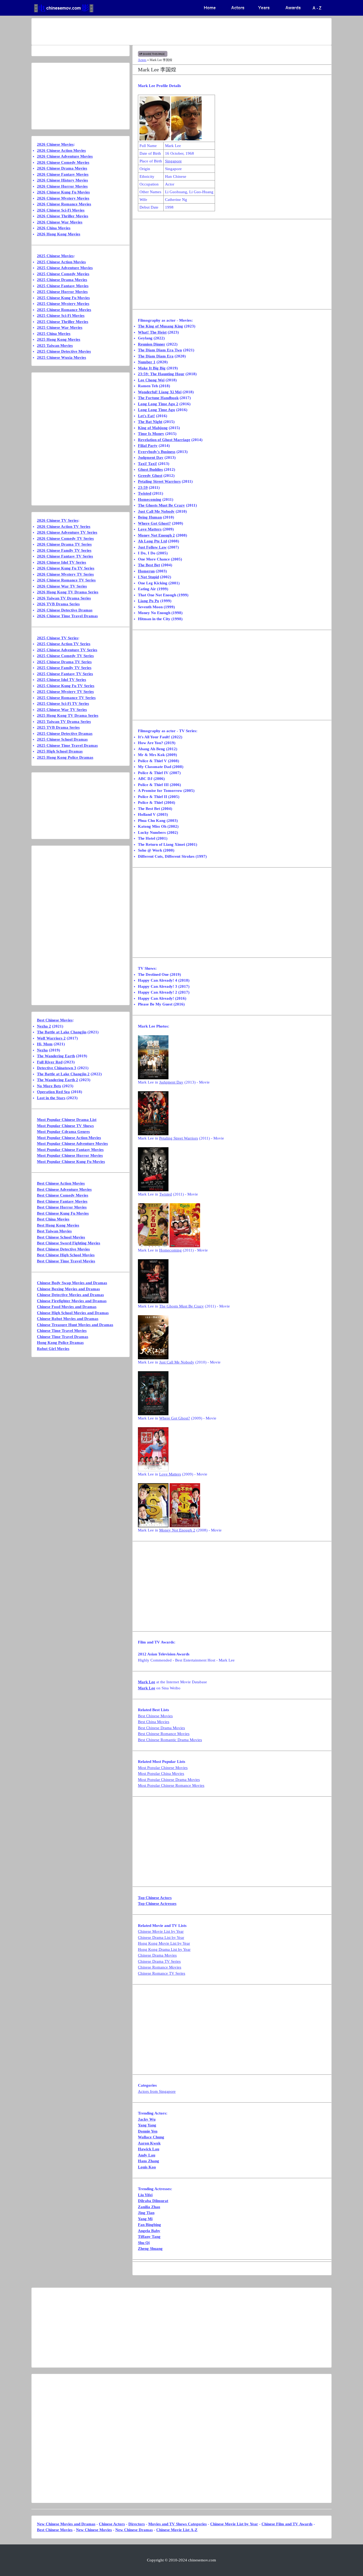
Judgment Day (151, 458)
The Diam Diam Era (156, 356)
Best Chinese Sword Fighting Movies (69, 1243)
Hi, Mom (45, 1044)
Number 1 (147, 362)
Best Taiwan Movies (54, 1231)
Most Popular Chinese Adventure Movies (72, 1144)
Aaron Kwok (149, 2143)
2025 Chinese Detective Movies (64, 351)
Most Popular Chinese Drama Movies (169, 1780)
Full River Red (50, 1062)
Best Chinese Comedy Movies (63, 1195)
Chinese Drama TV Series (159, 1961)
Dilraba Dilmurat (153, 2201)
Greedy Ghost (150, 476)
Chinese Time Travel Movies (62, 1331)
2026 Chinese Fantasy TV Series (65, 556)
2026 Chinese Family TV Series (64, 550)
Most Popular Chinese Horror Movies (70, 1155)
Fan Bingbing (149, 2225)
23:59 (143, 487)
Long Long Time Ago (157, 410)
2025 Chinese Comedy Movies (63, 274)
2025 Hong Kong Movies (59, 339)
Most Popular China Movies (161, 1774)
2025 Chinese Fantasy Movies (63, 286)
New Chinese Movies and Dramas (66, 2524)
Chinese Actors (112, 2524)
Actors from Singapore (157, 2091)
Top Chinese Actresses (157, 1904)
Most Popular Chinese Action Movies (69, 1138)
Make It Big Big (152, 368)
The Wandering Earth (56, 1056)
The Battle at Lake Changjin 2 (63, 1074)
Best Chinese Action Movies (61, 1183)
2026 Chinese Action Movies (61, 150)
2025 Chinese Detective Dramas (65, 733)
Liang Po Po (149, 601)
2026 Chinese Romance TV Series (66, 580)
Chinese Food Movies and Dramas (67, 1307)
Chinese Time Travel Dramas (63, 1337)
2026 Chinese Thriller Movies (63, 216)
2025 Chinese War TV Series (62, 710)
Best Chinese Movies (155, 1716)
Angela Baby (149, 2231)
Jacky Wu (147, 2119)
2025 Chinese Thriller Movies (63, 322)
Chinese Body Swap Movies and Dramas (72, 1283)
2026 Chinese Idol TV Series (62, 562)
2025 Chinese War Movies (60, 327)
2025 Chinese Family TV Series (64, 668)
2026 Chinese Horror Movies (62, 186)
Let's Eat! (146, 416)
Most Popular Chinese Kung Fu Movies (71, 1162)
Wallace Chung (151, 2137)
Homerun (146, 571)
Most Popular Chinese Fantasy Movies (70, 1150)
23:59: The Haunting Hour (161, 374)
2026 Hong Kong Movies (59, 234)
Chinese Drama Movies (157, 1955)
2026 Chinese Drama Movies (62, 168)
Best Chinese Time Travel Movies (66, 1261)
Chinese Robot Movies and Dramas (68, 1319)
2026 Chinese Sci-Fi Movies (61, 210)
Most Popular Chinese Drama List (67, 1120)
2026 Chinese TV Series (58, 520)
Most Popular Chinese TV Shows (65, 1126)
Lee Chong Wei (151, 380)
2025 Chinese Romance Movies (64, 310)
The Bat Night (150, 422)
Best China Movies (154, 1722)
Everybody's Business (157, 452)
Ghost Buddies (150, 469)
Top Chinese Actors (155, 1898)
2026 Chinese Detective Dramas (65, 610)
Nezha (42, 1050)
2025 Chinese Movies (55, 256)
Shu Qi (144, 2243)
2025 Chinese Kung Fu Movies (63, 298)
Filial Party (148, 446)
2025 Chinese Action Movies (61, 262)
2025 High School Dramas (60, 751)
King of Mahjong (153, 428)
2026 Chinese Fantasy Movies (63, 174)
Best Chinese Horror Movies (62, 1207)
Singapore (173, 161)
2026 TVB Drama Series (58, 604)
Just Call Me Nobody (156, 511)
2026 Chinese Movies (55, 144)
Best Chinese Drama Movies (161, 1728)
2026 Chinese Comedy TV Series (65, 538)
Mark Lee (147, 1682)
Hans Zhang (149, 2161)
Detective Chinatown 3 (57, 1068)
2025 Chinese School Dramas (62, 739)
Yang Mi (145, 2219)
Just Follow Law (152, 547)
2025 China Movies (54, 334)
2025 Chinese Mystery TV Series (65, 692)
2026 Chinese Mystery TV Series (65, 574)
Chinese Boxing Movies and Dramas (68, 1289)
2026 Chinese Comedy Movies (63, 162)
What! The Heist (152, 332)
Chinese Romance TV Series (162, 1973)
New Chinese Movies (94, 2530)
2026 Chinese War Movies (60, 222)
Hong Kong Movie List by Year (164, 1943)
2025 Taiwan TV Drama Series (64, 722)
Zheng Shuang (150, 2249)
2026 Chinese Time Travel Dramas (67, 616)
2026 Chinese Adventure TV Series (67, 532)
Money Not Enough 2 (156, 535)
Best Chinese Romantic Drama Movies (170, 1740)
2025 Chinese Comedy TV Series (65, 656)
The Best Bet (149, 565)
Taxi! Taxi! (147, 464)
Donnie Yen (148, 2131)
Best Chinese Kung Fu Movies (63, 1213)
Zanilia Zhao (149, 2207)
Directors (137, 2524)
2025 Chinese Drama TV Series (64, 662)
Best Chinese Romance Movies (164, 1734)
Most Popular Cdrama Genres (63, 1132)
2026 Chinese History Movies (62, 180)
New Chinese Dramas (134, 2530)
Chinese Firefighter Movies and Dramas (72, 1301)
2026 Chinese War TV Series (62, 586)
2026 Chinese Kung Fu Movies (63, 192)
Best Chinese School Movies (61, 1237)
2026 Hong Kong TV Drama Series (68, 592)
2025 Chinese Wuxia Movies (62, 357)
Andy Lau (147, 2155)
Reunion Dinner (152, 344)
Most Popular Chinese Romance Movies (171, 1785)
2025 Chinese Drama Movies (62, 280)
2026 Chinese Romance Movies (64, 204)
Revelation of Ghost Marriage (164, 440)
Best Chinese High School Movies (66, 1255)
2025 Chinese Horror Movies (62, 292)
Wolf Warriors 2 (51, 1038)
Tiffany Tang (149, 2237)
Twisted (145, 493)
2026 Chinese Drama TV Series (64, 544)
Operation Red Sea (53, 1092)
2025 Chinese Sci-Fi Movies (61, 316)
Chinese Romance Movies (160, 1967)
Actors (142, 60)
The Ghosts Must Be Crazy (161, 505)
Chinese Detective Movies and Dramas (70, 1295)
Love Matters (150, 529)
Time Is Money (151, 434)
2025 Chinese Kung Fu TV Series (66, 686)
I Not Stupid (148, 577)
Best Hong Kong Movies (58, 1225)
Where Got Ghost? (154, 523)
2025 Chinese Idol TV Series (62, 680)
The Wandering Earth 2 (58, 1080)
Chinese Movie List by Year (161, 1931)
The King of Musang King (161, 326)
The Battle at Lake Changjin (62, 1032)
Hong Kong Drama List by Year (164, 1949)
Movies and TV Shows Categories (178, 2524)
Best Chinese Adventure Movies (64, 1189)
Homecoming (150, 499)
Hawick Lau (149, 2149)
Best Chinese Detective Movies (63, 1249)
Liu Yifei (145, 2195)
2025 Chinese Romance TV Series (66, 698)
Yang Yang (147, 2125)
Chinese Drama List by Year (161, 1938)
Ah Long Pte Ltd (152, 541)
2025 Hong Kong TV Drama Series (68, 715)
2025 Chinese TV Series (58, 638)
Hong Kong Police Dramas (60, 1343)
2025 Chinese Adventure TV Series (67, 650)
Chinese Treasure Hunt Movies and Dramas (75, 1325)
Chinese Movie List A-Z (177, 2530)
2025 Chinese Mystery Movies (63, 304)
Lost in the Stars (51, 1098)
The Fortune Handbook (158, 398)
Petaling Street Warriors (159, 481)
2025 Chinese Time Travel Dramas (67, 745)
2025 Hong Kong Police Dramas (65, 757)
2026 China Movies (54, 228)
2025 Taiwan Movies (55, 346)
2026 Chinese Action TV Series (64, 527)
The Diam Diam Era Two (160, 350)
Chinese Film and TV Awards (287, 2524)
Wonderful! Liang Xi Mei (160, 392)
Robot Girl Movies (53, 1349)
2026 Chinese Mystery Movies (63, 198)
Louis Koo (147, 2167)
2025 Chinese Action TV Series (64, 644)
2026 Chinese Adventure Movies (65, 156)
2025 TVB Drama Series (58, 727)
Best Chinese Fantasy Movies (62, 1201)
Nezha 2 (44, 1026)
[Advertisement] (161, 32)
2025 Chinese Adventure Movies (65, 268)
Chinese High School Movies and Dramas (73, 1313)
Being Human (150, 517)
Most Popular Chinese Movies (163, 1768)
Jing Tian (146, 2213)
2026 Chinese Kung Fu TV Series (66, 568)
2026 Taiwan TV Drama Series (64, 598)
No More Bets (49, 1086)
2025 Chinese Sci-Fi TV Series (63, 704)
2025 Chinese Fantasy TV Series (65, 674)
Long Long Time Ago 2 (158, 404)
